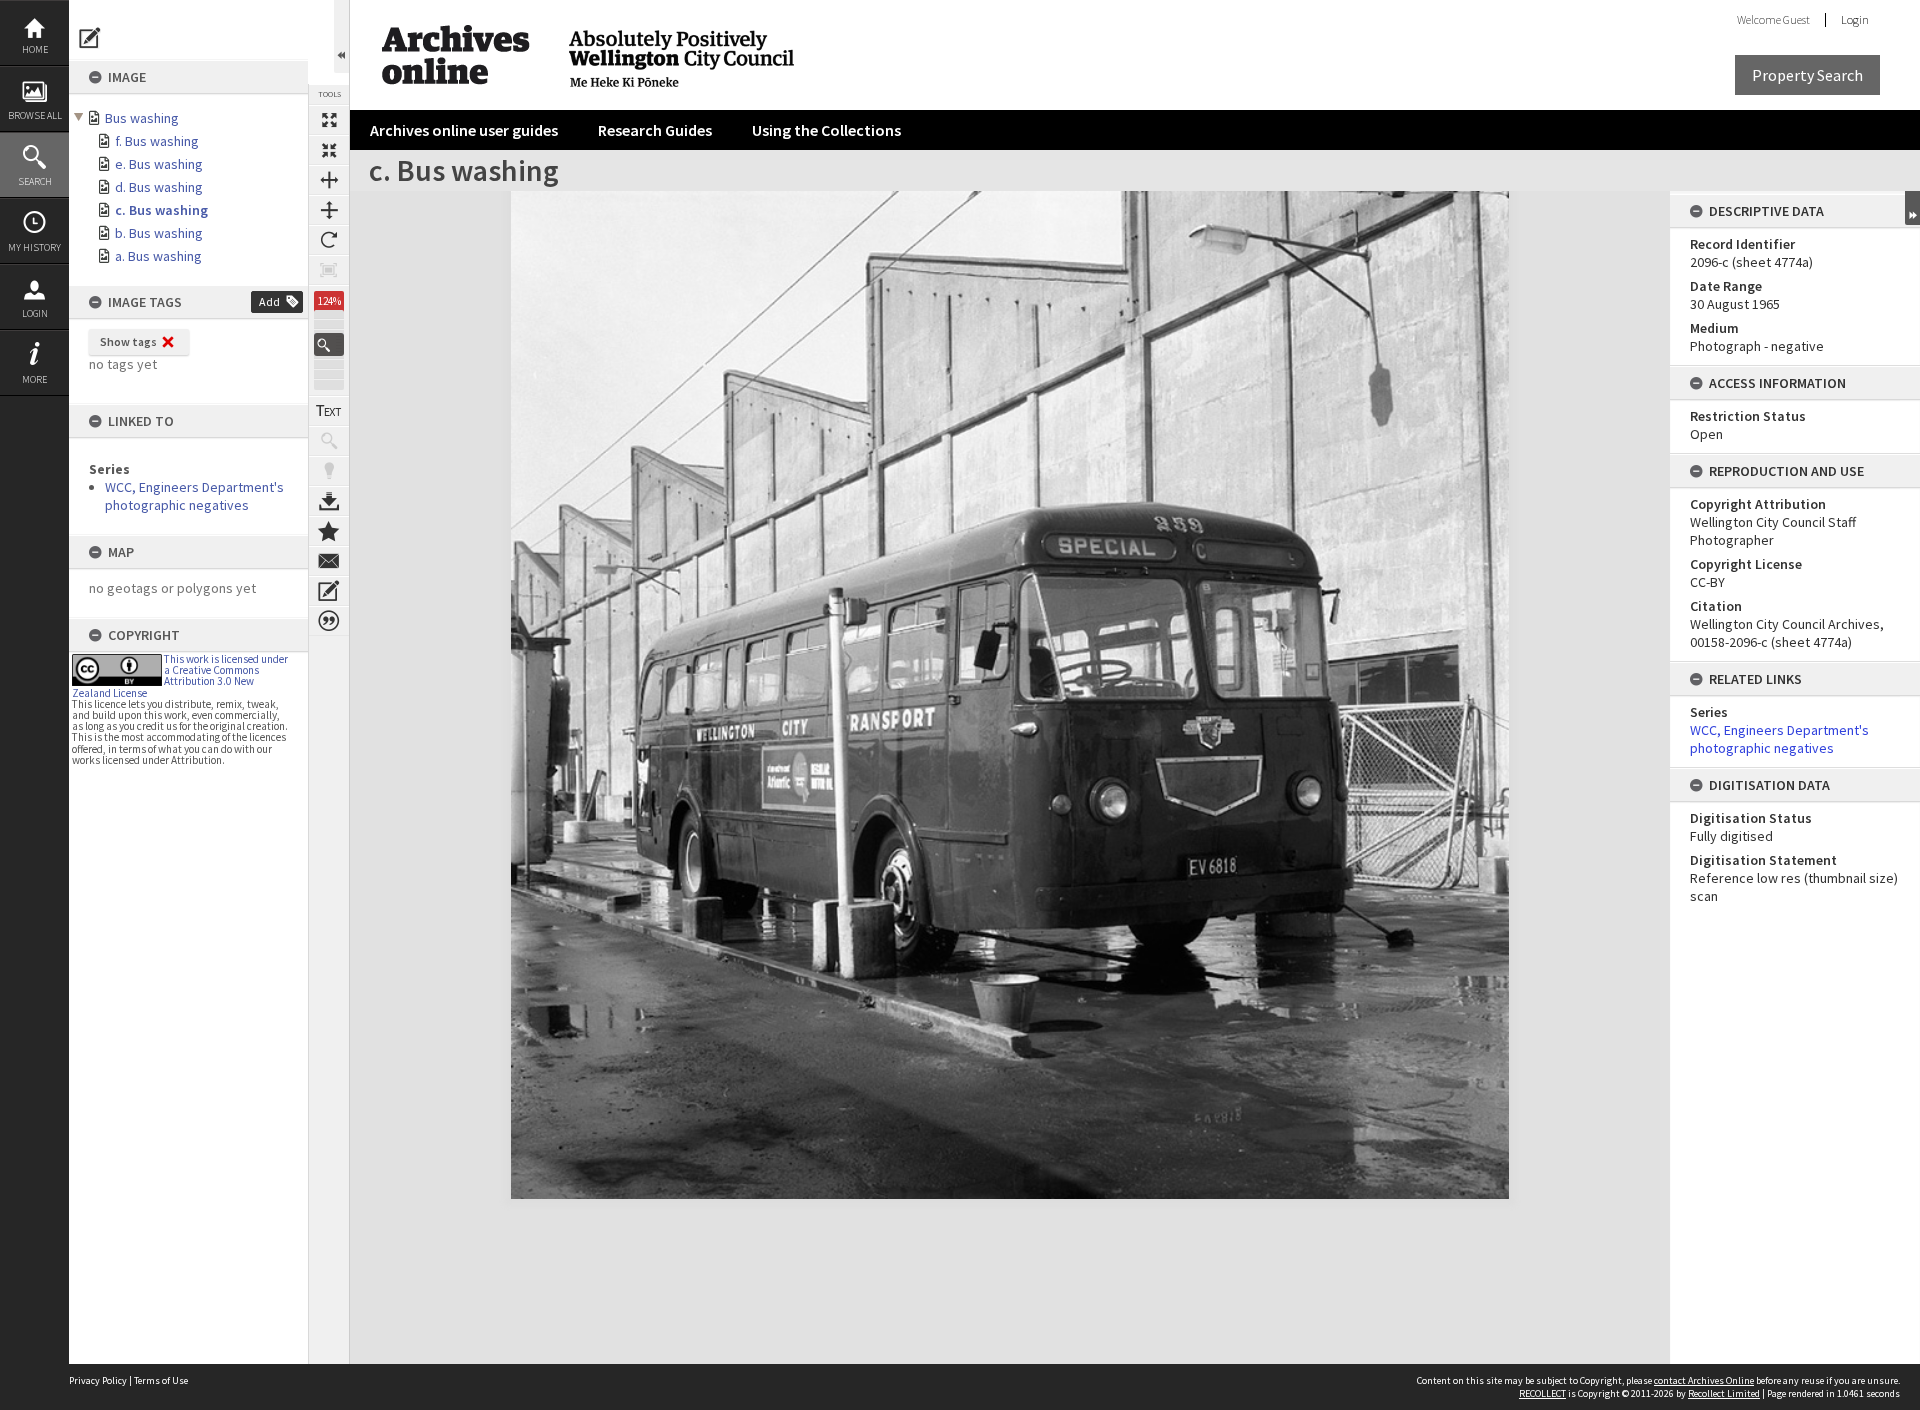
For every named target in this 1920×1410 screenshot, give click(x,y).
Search (35, 181)
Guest (1796, 19)
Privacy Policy (98, 1380)
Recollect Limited (1724, 1393)
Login (35, 313)
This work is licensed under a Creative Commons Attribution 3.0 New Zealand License (180, 676)
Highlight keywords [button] (329, 471)
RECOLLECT (1542, 1393)
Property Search (1807, 75)
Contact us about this (329, 561)
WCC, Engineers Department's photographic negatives (194, 496)
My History (34, 247)
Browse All (35, 115)
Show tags (128, 341)
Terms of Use (161, 1380)
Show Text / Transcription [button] (329, 411)
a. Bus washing (158, 256)
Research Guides (655, 130)
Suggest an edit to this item (90, 38)
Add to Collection (329, 531)
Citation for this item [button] (329, 621)
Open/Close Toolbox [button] (341, 36)
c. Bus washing (161, 210)
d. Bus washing (159, 187)
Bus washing (142, 118)
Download (329, 501)
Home (35, 49)
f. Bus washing (157, 141)
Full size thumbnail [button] (329, 120)
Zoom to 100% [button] (329, 270)
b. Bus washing (159, 233)
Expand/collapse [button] (1912, 208)
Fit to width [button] (329, 180)
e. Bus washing (159, 164)
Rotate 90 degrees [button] (329, 240)
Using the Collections (826, 130)
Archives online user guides (464, 130)
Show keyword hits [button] (329, 441)
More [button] (34, 379)
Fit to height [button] (329, 210)
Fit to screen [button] (329, 150)
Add (269, 301)
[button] (329, 344)
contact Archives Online (1704, 1380)
